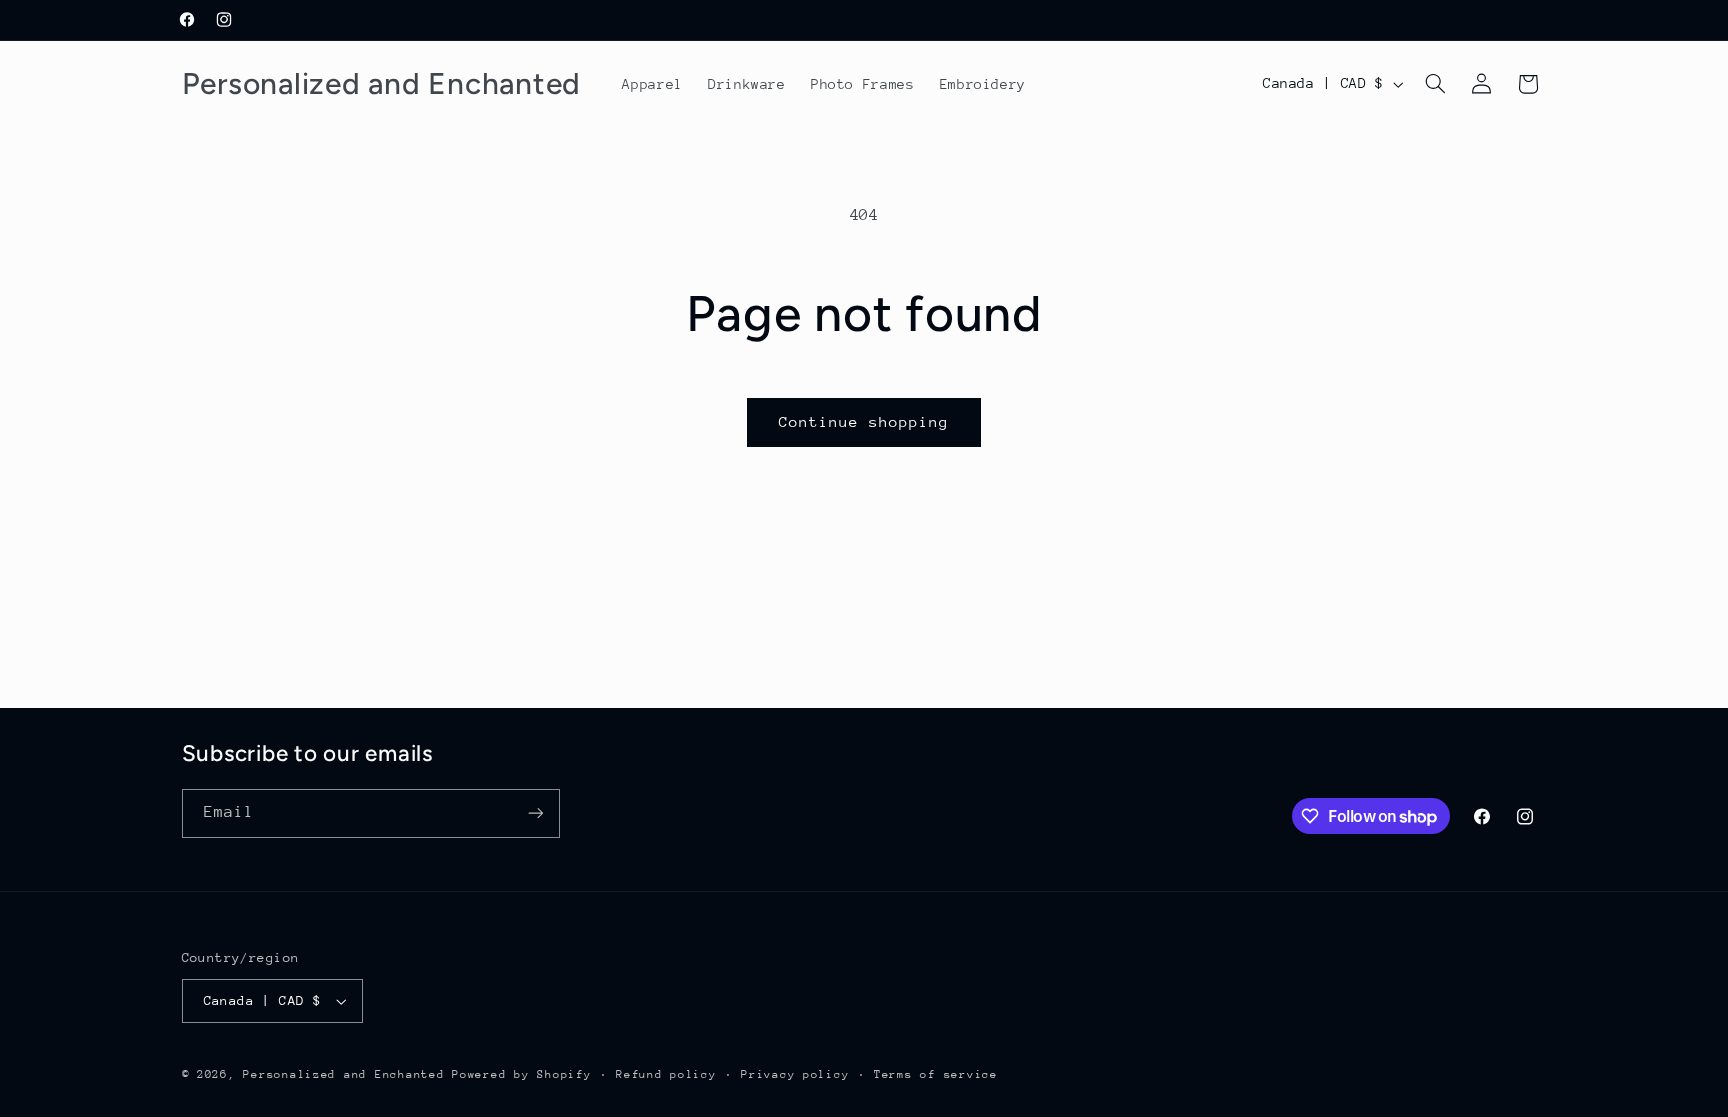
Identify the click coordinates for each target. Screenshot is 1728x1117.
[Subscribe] (535, 813)
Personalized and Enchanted (343, 1074)
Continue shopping (864, 421)
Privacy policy (795, 1074)
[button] (1435, 84)
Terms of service (936, 1074)
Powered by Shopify (521, 1074)
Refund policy (666, 1074)
